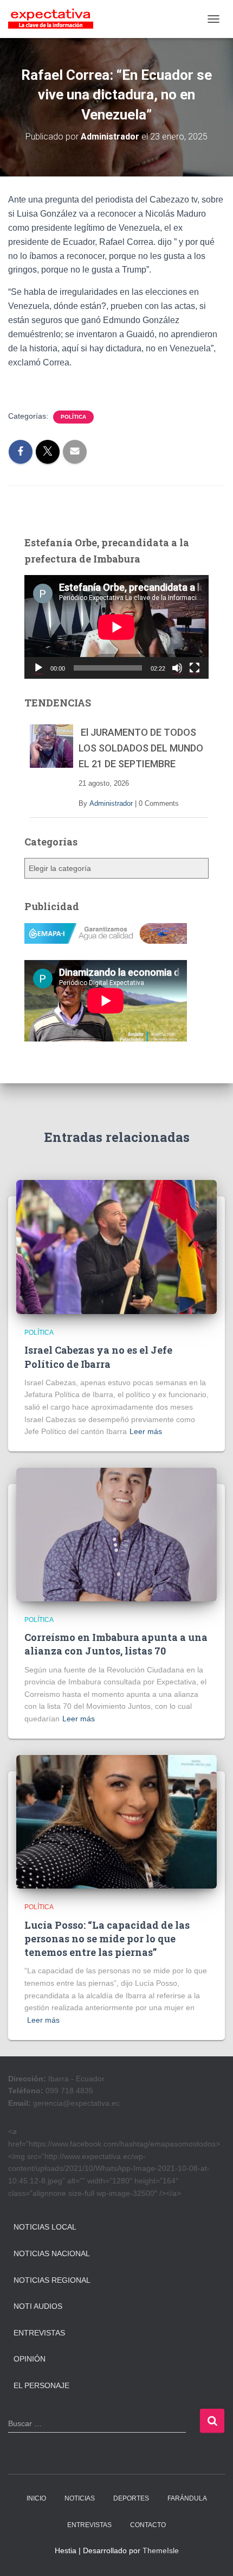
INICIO (36, 2498)
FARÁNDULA (187, 2498)
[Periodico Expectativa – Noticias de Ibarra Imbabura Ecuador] (55, 19)
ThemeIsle (161, 2550)
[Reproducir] (38, 668)
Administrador (111, 803)
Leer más (146, 1431)
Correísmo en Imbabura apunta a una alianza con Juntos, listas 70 (116, 1644)
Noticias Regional (52, 2280)
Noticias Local (45, 2227)
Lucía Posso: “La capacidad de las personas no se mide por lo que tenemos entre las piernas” (107, 1939)
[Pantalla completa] (195, 668)
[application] (116, 627)
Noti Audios (38, 2306)
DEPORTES (131, 2498)
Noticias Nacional (52, 2253)
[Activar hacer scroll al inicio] (212, 2554)
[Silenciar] (177, 668)
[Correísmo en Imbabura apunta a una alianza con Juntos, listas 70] (116, 1534)
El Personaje (41, 2385)
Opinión (30, 2359)
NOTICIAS (80, 2498)
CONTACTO (148, 2525)
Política (73, 417)
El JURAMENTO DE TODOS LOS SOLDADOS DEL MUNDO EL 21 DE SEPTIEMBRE (141, 748)
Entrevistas (39, 2333)
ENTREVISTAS (89, 2525)
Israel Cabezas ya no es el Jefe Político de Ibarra (98, 1357)
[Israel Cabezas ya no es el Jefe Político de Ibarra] (116, 1246)
